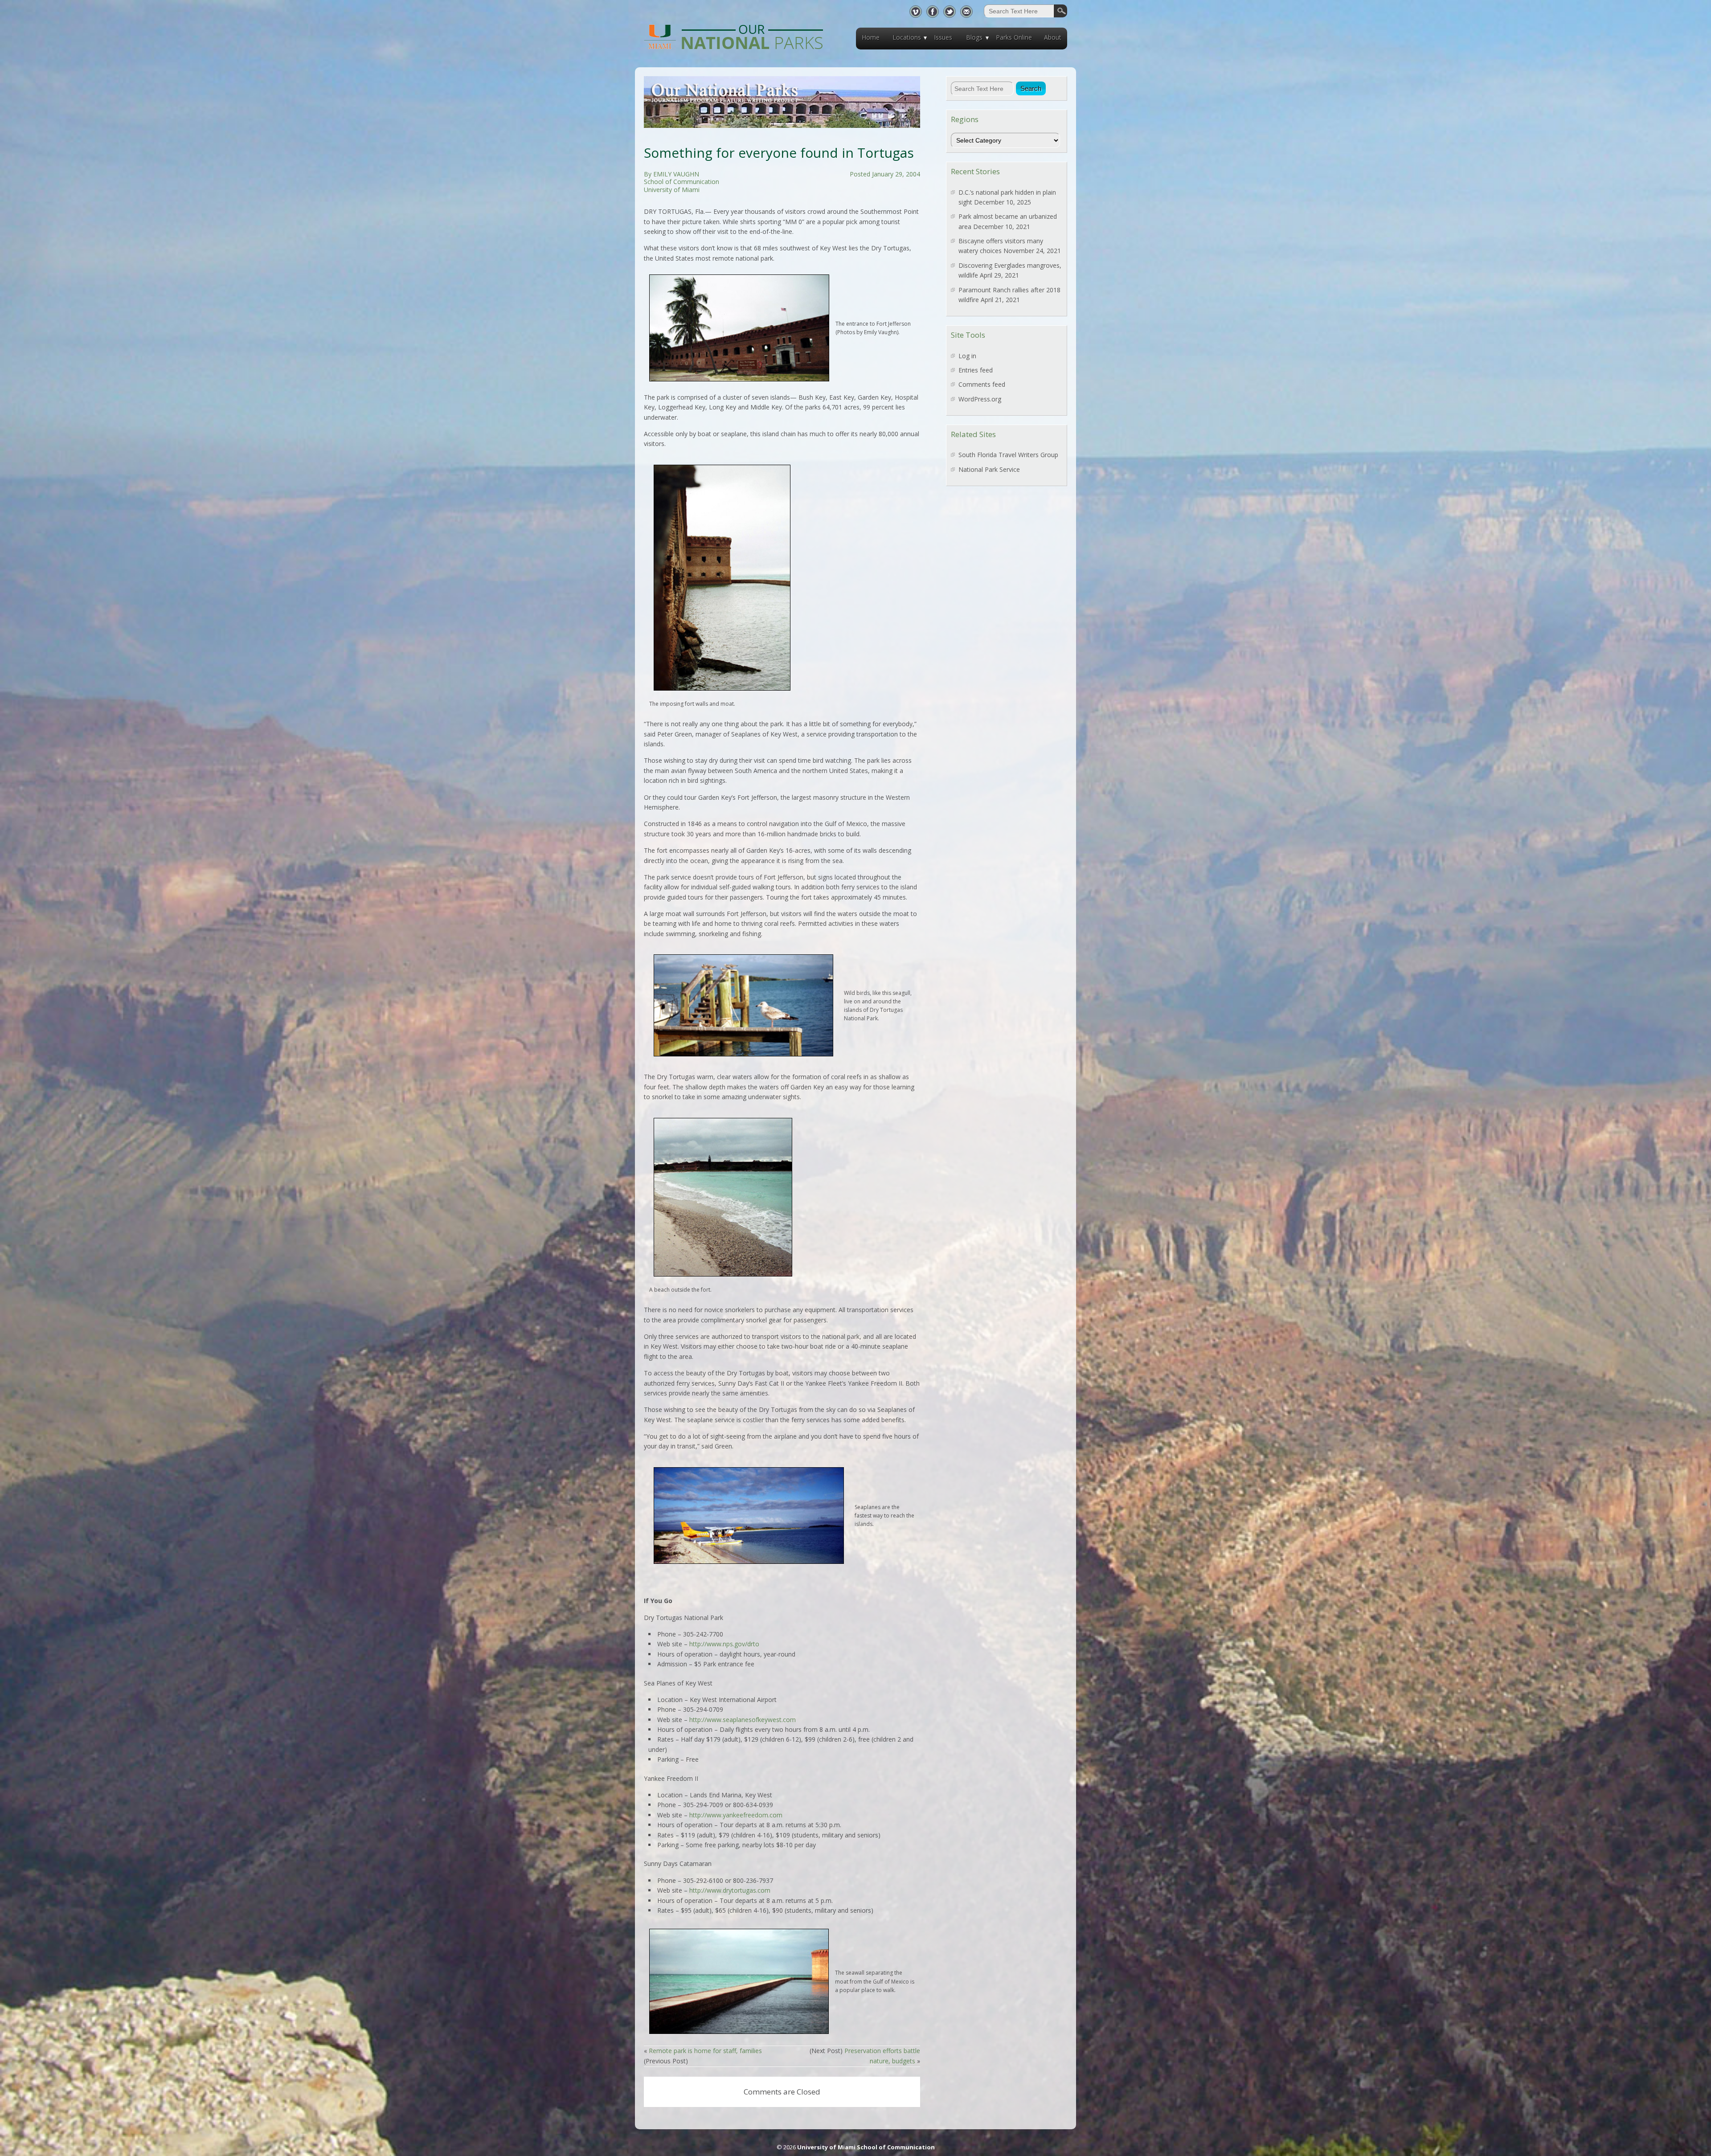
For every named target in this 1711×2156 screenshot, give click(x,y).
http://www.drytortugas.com (730, 1890)
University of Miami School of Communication (866, 2147)
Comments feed (982, 384)
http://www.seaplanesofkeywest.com (743, 1720)
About (1053, 37)
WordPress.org (980, 399)
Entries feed (976, 370)
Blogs (974, 37)
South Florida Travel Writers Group (1008, 455)
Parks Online (1014, 37)
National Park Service (989, 469)
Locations (907, 37)
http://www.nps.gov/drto (724, 1644)
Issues (943, 37)
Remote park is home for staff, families (705, 2051)
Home (871, 37)
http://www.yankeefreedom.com (736, 1815)
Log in (967, 356)
